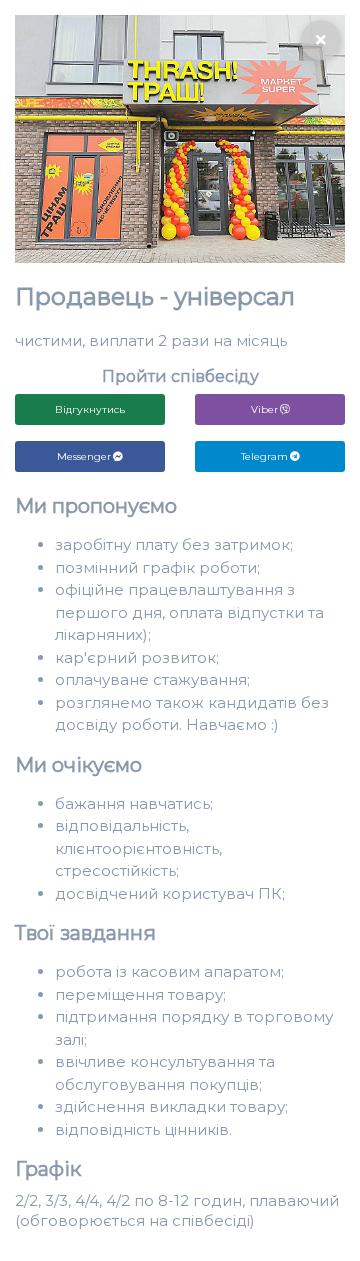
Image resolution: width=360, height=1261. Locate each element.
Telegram (264, 456)
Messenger (84, 456)
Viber (264, 409)
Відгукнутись (90, 409)
